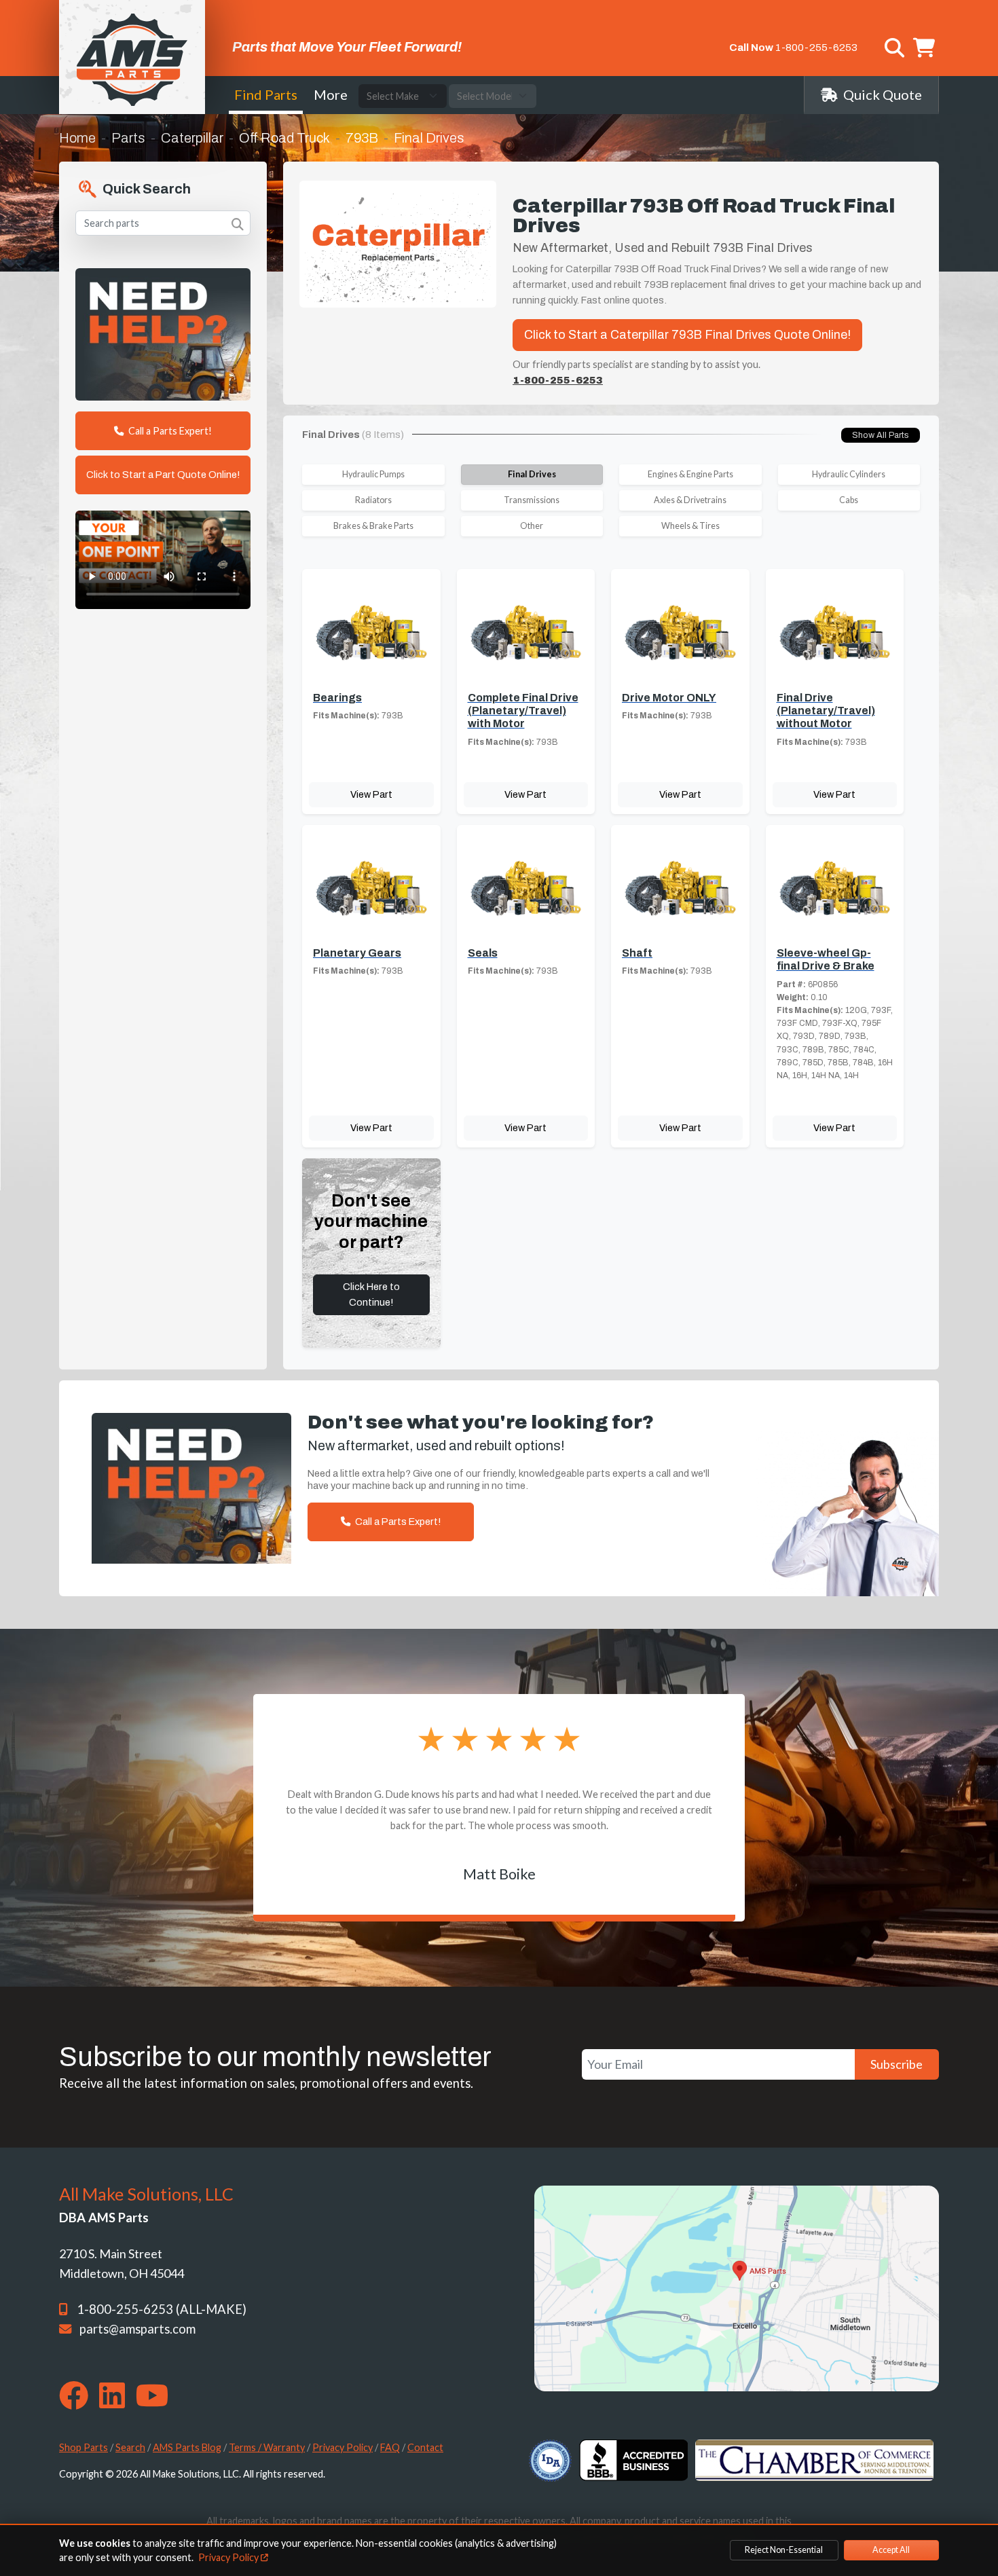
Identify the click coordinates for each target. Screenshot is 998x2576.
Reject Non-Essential (784, 2550)
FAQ (390, 2447)
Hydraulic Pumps (373, 474)
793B (362, 138)
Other (532, 526)
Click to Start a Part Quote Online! (163, 475)
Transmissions (532, 500)
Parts (128, 138)
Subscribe (897, 2064)
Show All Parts (881, 435)
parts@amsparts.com (137, 2329)
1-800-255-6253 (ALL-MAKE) (162, 2309)
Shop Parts (84, 2447)
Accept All (891, 2550)
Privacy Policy (343, 2447)
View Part (371, 794)
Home (77, 138)
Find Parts (266, 94)
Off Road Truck (284, 138)
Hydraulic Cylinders (849, 474)
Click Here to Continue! (371, 1294)
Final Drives (532, 474)
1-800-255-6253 (816, 48)
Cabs (849, 500)
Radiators (373, 500)
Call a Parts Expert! (169, 431)
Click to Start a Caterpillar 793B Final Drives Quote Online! (687, 335)
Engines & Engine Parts (690, 474)
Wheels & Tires (690, 526)
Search (130, 2447)
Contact (425, 2447)
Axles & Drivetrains (690, 500)
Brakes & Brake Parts (373, 526)
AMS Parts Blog (187, 2447)
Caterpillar (192, 138)
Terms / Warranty (267, 2447)
